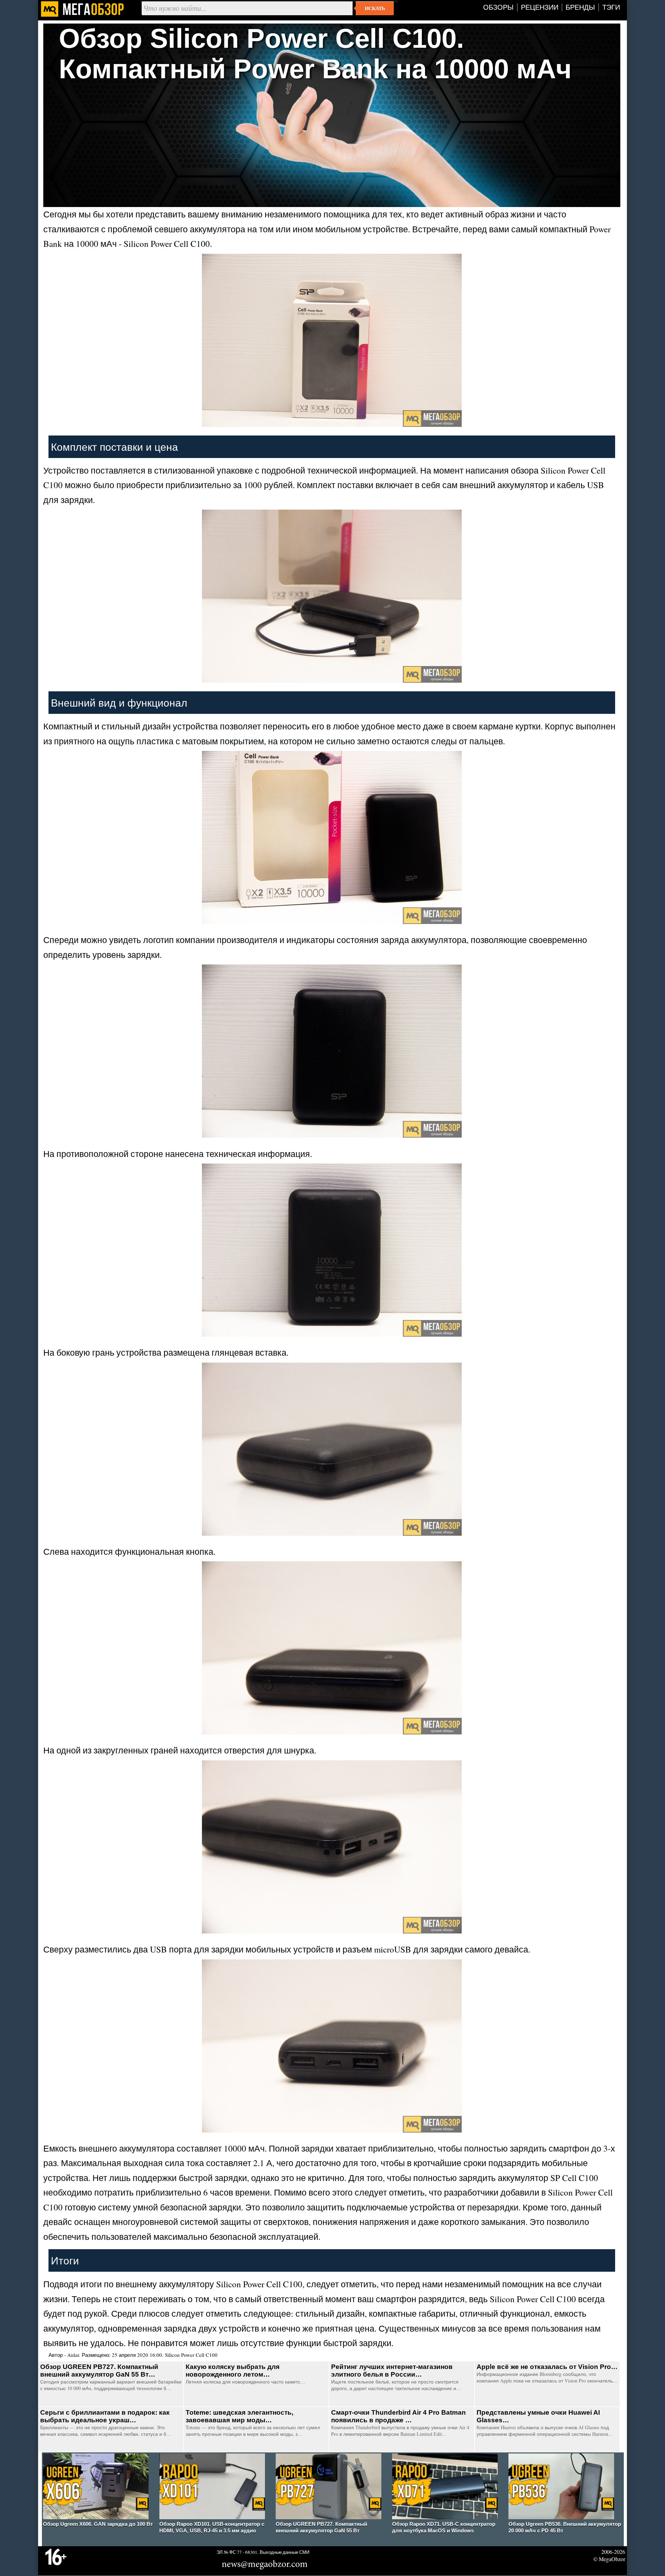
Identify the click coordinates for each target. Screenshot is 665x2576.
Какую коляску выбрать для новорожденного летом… (233, 2371)
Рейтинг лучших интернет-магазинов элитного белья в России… (392, 2371)
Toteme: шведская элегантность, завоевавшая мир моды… (240, 2416)
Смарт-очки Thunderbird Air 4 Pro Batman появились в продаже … (398, 2416)
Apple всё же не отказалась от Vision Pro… (547, 2367)
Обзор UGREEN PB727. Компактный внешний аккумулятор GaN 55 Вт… (99, 2371)
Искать (375, 8)
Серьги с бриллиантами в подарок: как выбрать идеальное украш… (105, 2416)
